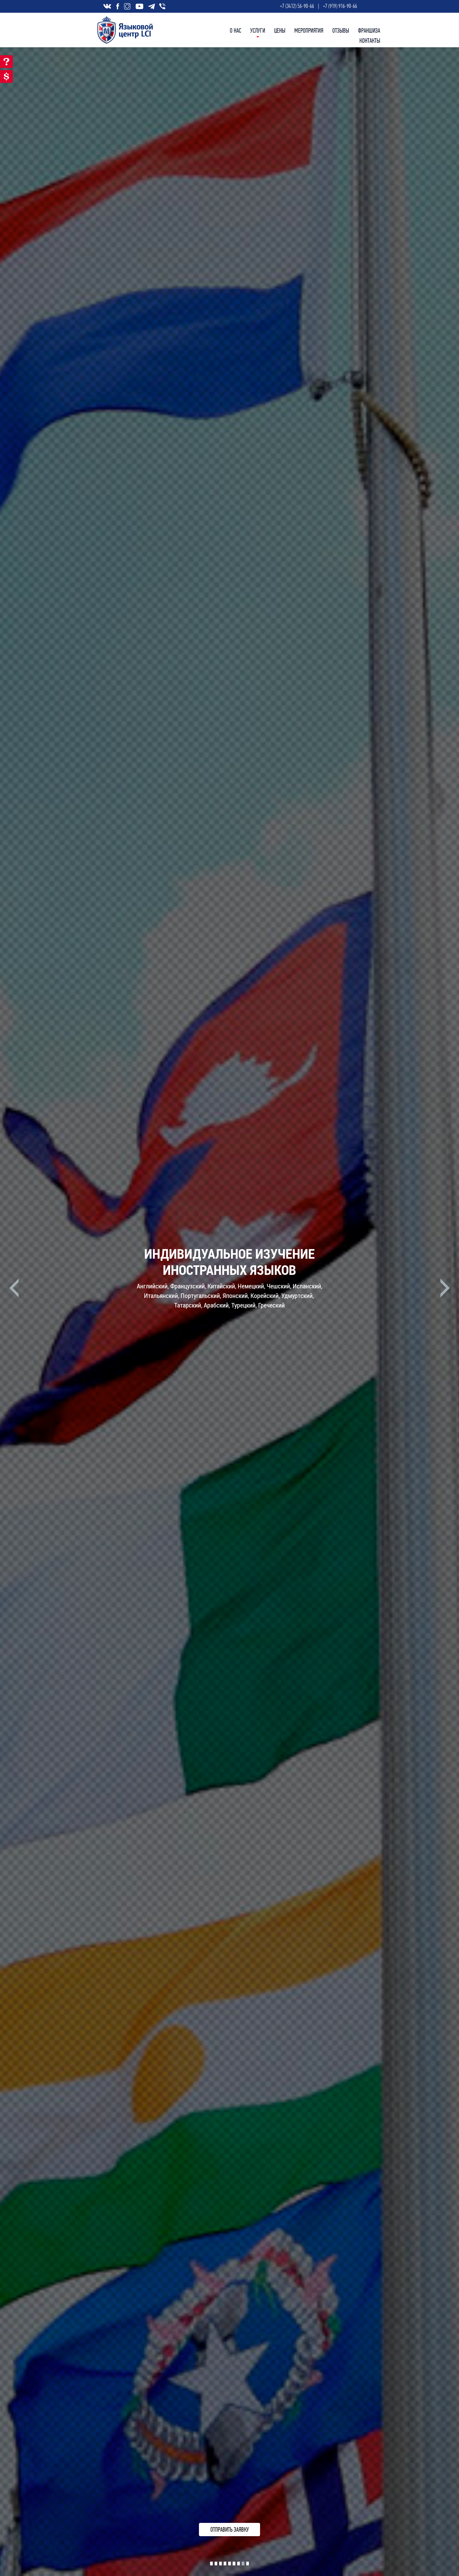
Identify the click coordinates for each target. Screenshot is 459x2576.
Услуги (258, 31)
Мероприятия (309, 31)
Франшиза (369, 31)
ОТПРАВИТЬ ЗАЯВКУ (230, 2530)
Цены (280, 31)
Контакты (370, 41)
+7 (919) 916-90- (338, 6)
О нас (235, 31)
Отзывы (341, 31)
